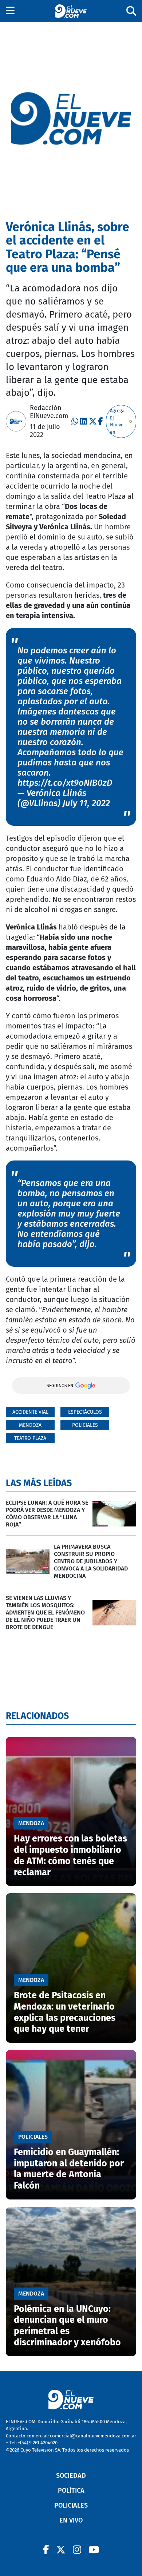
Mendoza (30, 1425)
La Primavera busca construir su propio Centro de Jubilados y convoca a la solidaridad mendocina (91, 1561)
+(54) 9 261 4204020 (38, 2443)
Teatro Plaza (30, 1438)
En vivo (71, 2520)
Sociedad (71, 2476)
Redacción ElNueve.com (49, 412)
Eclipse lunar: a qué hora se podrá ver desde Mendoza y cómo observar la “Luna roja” (47, 1514)
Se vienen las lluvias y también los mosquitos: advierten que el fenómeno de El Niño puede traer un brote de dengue (45, 1613)
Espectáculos (85, 1412)
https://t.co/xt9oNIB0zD (65, 783)
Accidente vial (30, 1412)
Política (71, 2491)
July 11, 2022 (86, 803)
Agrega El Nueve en (117, 421)
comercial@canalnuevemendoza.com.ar (93, 2436)
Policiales (85, 1425)
